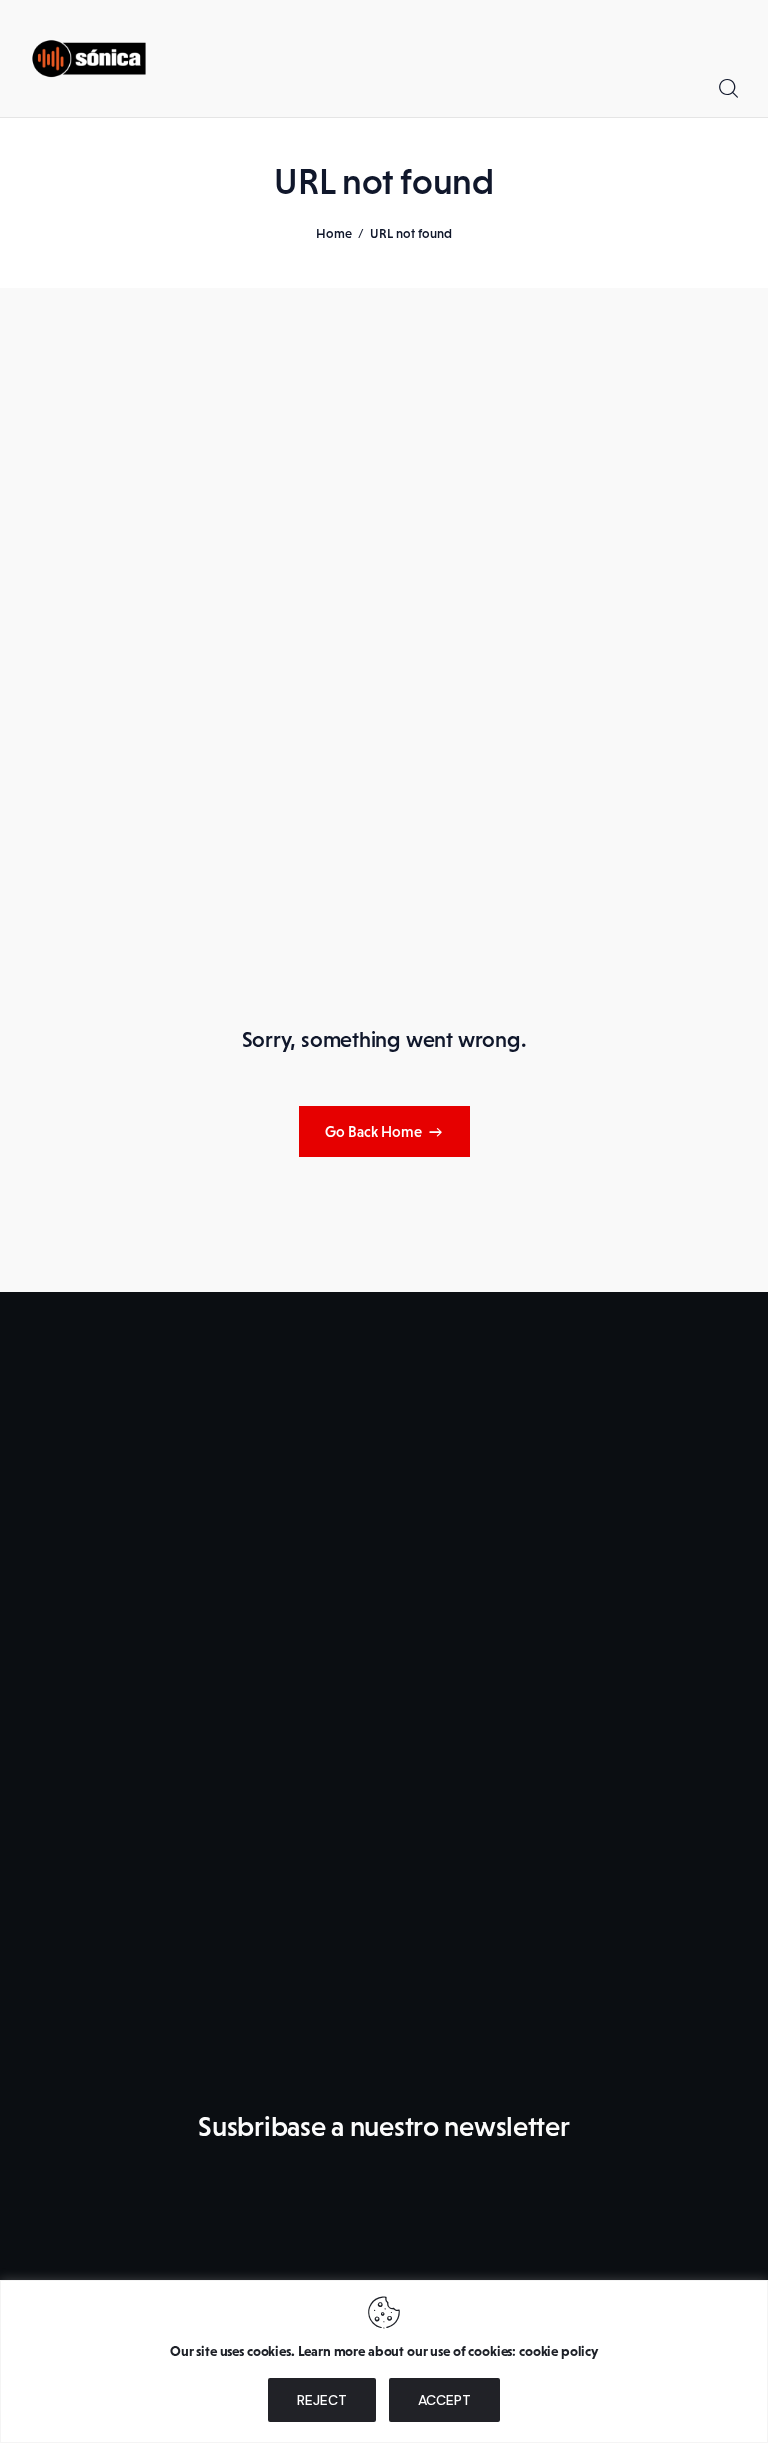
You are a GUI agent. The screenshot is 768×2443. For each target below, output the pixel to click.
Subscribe (597, 2206)
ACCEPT (444, 2400)
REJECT (322, 2400)
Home (334, 233)
